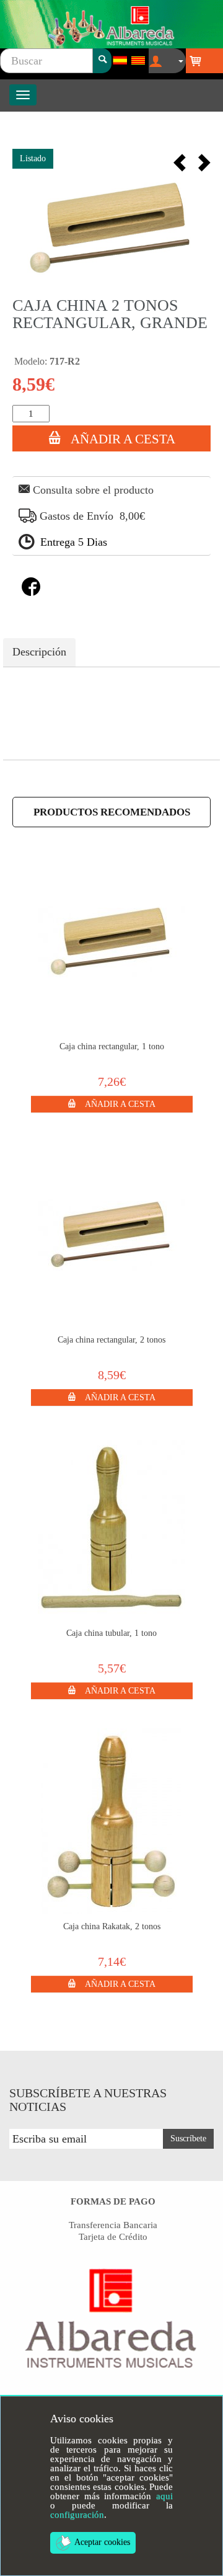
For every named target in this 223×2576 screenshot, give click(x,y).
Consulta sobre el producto (92, 490)
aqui (164, 2496)
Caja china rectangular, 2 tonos (111, 1340)
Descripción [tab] (39, 652)
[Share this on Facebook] (31, 592)
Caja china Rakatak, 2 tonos (112, 1926)
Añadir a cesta (121, 439)
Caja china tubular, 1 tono (111, 1633)
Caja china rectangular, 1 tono (112, 1046)
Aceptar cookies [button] (102, 2542)
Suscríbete (188, 2139)
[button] (112, 1103)
